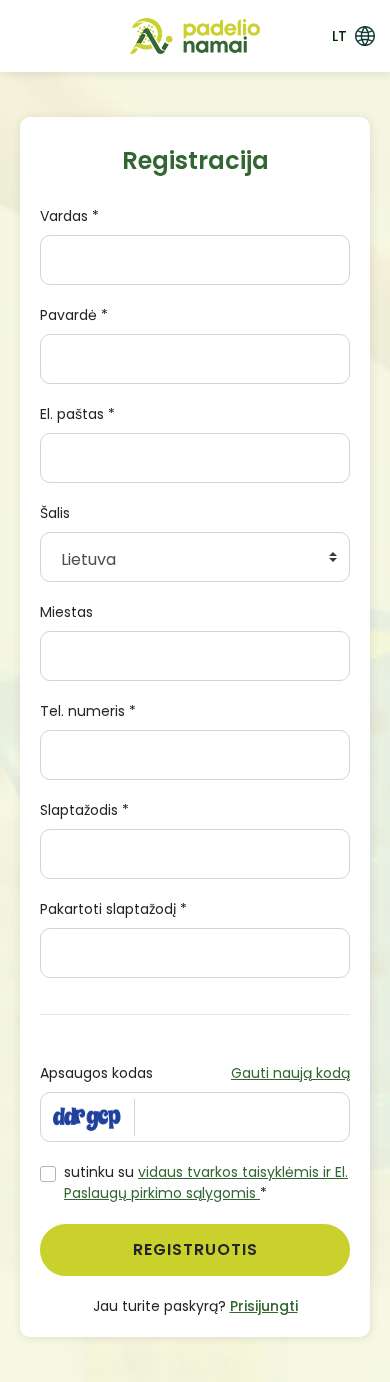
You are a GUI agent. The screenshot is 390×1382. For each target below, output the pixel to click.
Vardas (69, 216)
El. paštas (77, 414)
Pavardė (74, 315)
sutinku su (206, 1182)
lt (339, 36)
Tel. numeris (88, 711)
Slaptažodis (84, 810)
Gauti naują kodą (290, 1073)
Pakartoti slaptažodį (113, 909)
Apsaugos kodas (96, 1073)
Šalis (55, 513)
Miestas (66, 612)
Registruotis (195, 1249)
